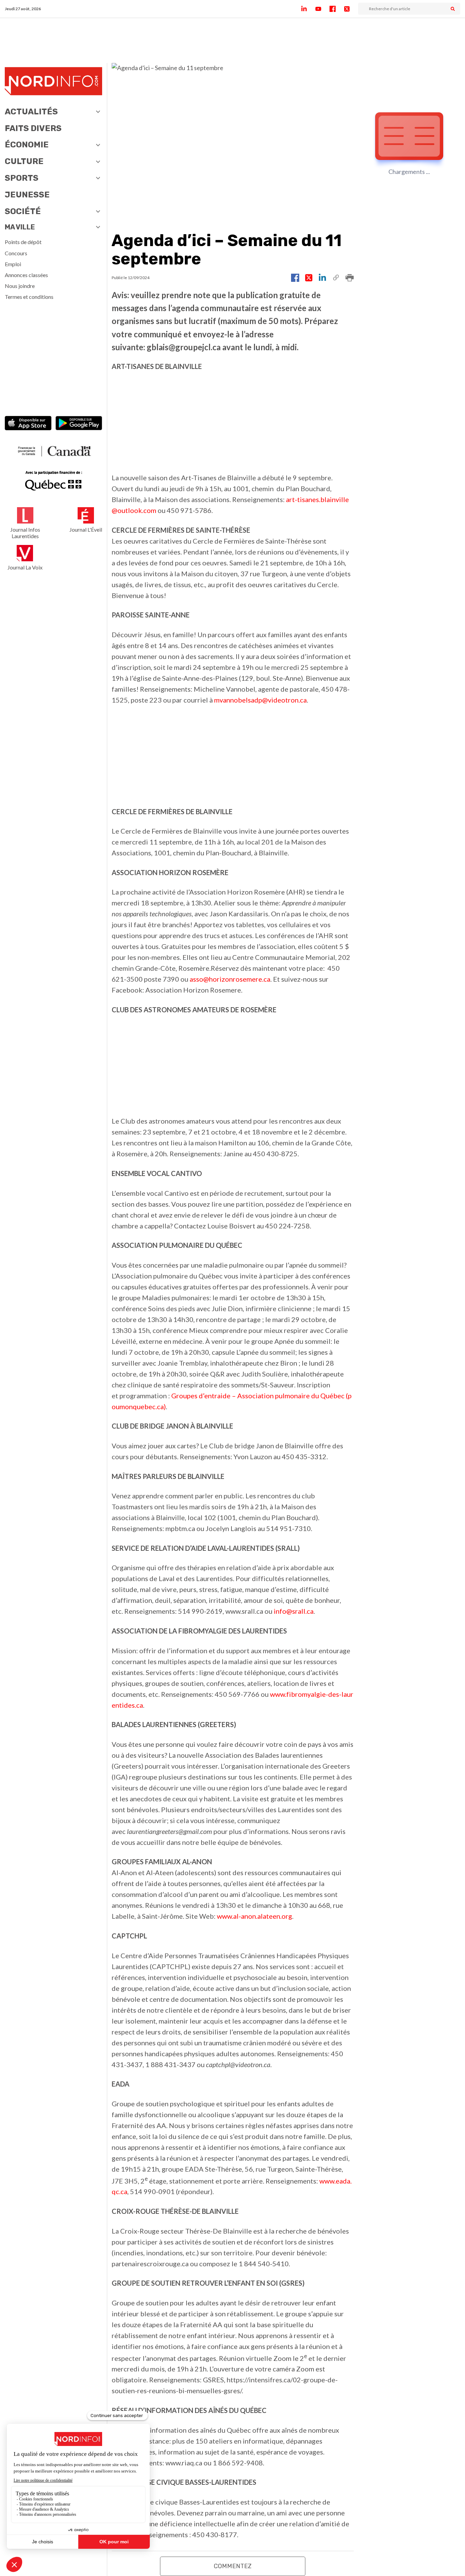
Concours (16, 253)
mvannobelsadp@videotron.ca (260, 700)
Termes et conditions (29, 297)
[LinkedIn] (308, 9)
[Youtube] (322, 9)
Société (23, 211)
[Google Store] (79, 424)
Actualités (31, 112)
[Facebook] (337, 9)
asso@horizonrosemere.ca (230, 979)
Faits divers (33, 128)
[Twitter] (351, 9)
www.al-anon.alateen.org (254, 1916)
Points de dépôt (23, 242)
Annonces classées (26, 275)
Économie (27, 145)
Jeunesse (27, 195)
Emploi (13, 264)
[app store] (28, 424)
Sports (22, 178)
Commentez (233, 2566)
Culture (24, 161)
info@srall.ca (294, 1611)
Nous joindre (20, 286)
